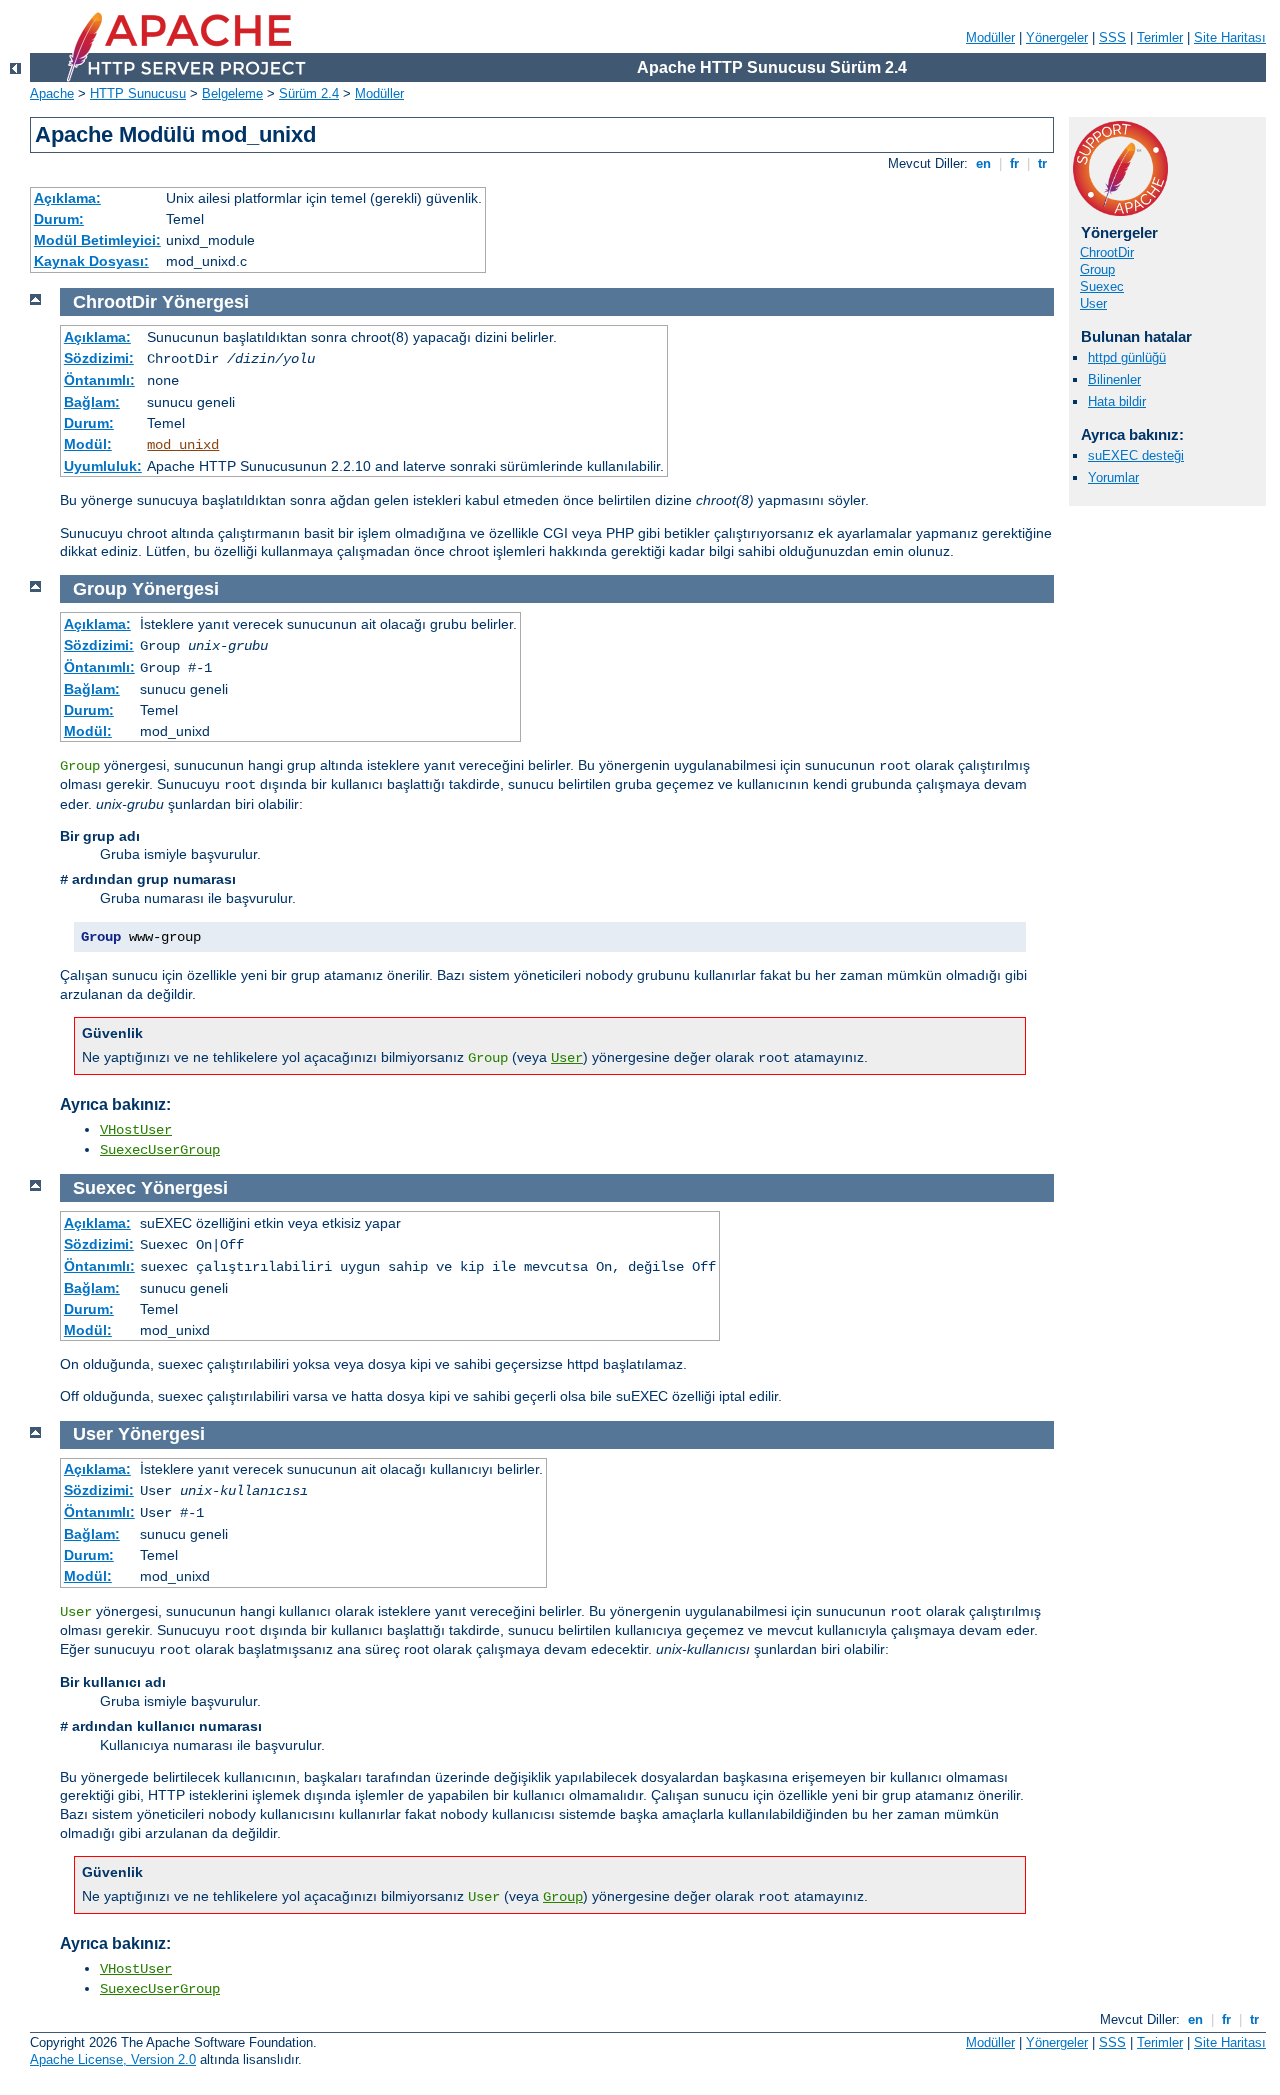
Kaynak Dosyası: (91, 261)
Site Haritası (1230, 37)
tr (1042, 163)
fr (1014, 163)
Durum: (59, 219)
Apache (52, 93)
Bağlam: (92, 402)
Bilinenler (1114, 379)
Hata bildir (1117, 401)
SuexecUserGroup (160, 1150)
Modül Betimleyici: (97, 240)
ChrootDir (1107, 252)
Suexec (1102, 286)
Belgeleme (232, 93)
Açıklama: (67, 198)
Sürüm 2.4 (309, 93)
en (983, 163)
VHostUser (136, 1130)
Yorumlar (1113, 477)
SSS (1112, 37)
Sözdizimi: (99, 358)
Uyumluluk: (103, 466)
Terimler (1160, 37)
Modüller (990, 37)
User (1093, 303)
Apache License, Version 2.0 (113, 2059)
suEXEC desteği (1136, 455)
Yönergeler (1057, 37)
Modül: (88, 444)
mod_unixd (183, 445)
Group (1097, 269)
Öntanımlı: (99, 380)
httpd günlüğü (1127, 357)
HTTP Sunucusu (138, 93)
